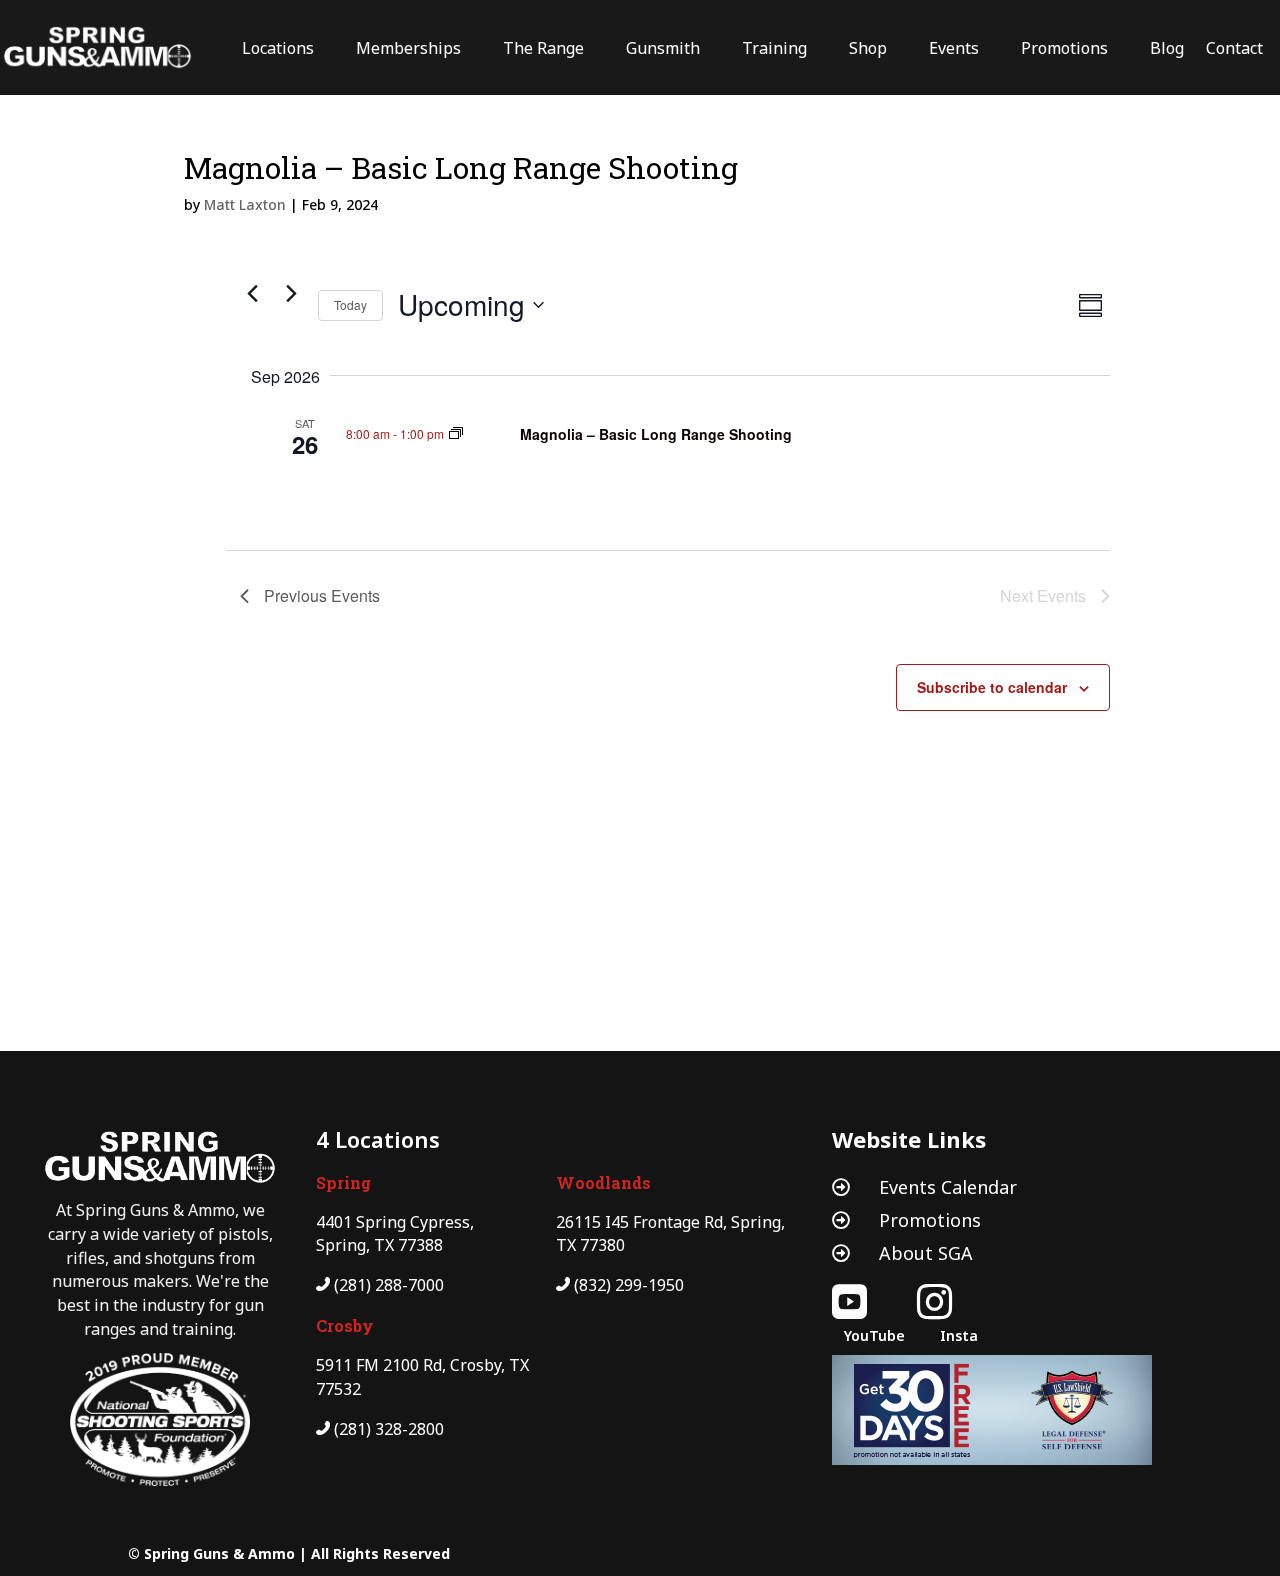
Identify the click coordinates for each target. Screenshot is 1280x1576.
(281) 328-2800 (389, 1429)
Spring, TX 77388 (379, 1245)
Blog (1167, 48)
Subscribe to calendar (992, 687)
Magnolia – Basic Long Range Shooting (656, 434)
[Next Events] (291, 294)
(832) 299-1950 (629, 1285)
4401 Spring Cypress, (395, 1222)
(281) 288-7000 (389, 1285)
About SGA (926, 1253)
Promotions (930, 1220)
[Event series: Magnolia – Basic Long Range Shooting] (456, 433)
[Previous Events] (252, 294)
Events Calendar (948, 1187)
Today (350, 304)
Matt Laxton (245, 204)
